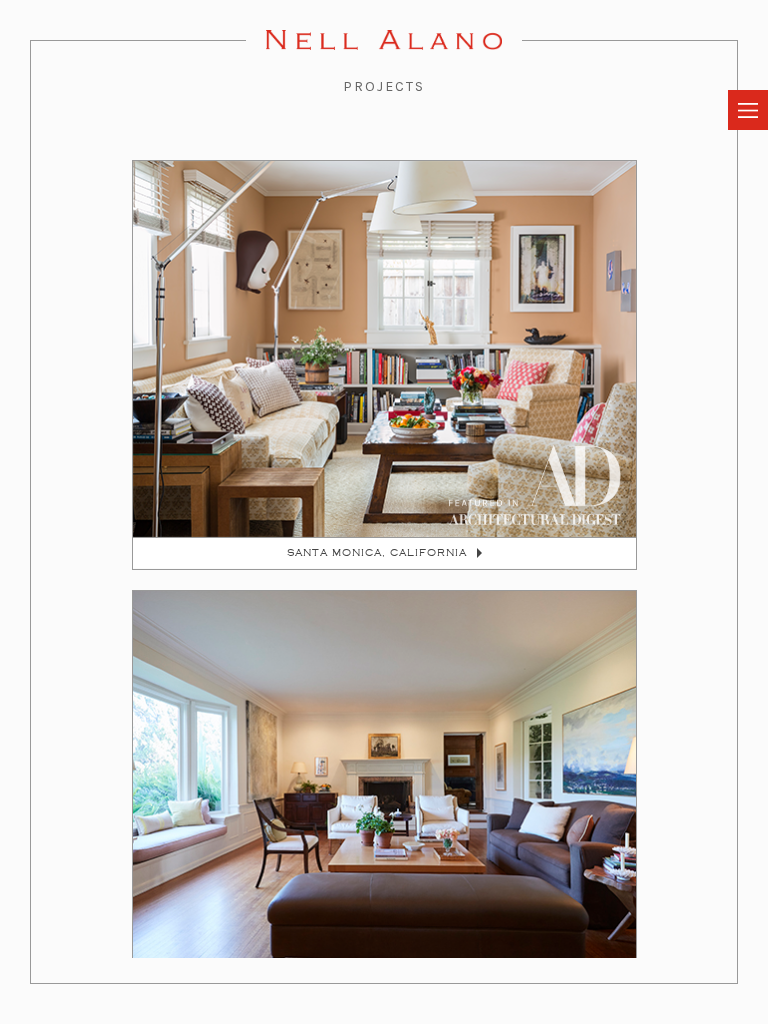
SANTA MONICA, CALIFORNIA (377, 552)
